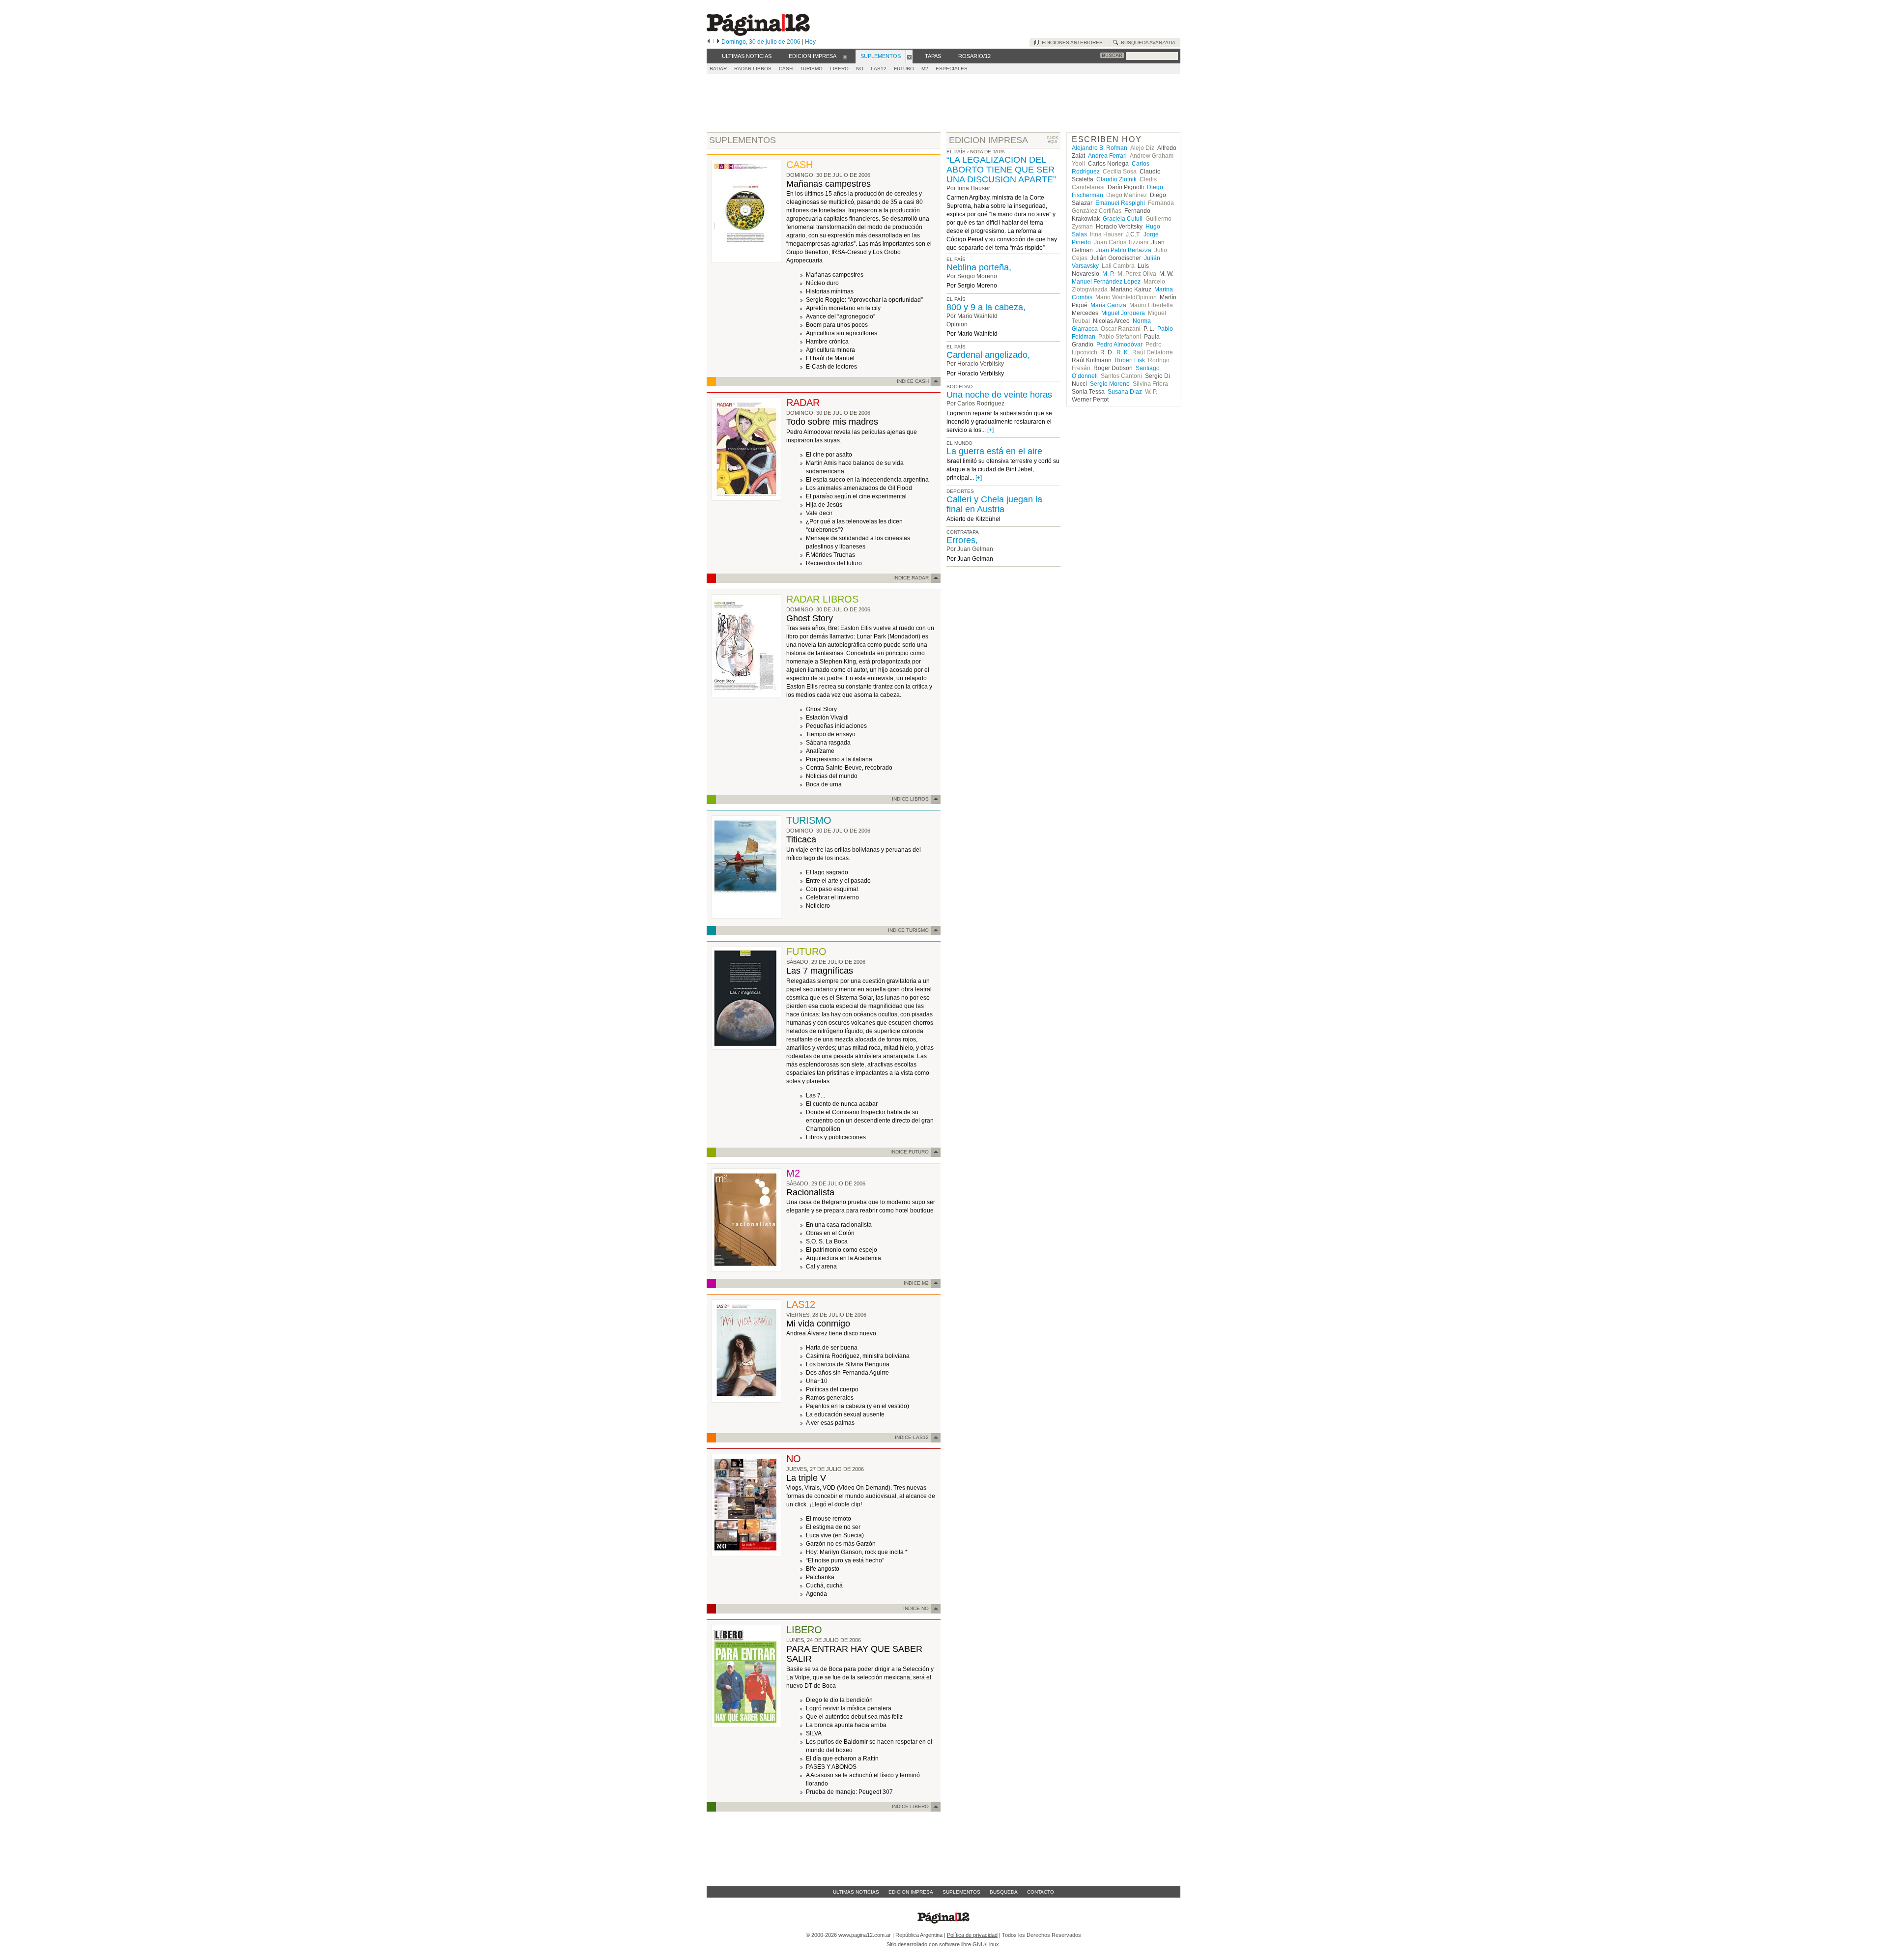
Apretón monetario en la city (843, 308)
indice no (916, 1608)
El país (956, 152)
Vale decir (819, 513)
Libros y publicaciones (836, 1137)
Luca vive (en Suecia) (835, 1535)
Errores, (962, 540)
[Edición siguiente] (718, 42)
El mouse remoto (829, 1519)
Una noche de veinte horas (999, 395)
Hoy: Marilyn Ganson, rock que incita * (857, 1552)
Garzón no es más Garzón (841, 1544)
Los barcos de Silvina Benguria (848, 1364)
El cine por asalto (829, 455)
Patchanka (820, 1577)
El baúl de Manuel (830, 358)
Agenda (816, 1594)
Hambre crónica (827, 342)
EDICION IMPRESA (988, 140)
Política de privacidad (972, 1935)
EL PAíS (956, 259)
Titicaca (801, 839)
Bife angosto (823, 1569)
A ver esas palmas (830, 1423)
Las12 (879, 69)
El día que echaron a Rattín (842, 1758)
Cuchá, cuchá (824, 1585)
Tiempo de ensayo (831, 734)
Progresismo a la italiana (839, 759)
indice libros (910, 799)
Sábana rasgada (828, 743)
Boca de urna (824, 784)
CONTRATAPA (963, 532)
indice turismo (908, 930)
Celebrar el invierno (832, 897)
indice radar (911, 578)
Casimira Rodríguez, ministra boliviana (858, 1356)
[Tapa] (746, 261)
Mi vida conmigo (818, 1324)
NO (860, 69)
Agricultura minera (830, 350)
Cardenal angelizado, (988, 355)
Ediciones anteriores (1071, 43)
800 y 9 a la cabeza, (986, 307)
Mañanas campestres (829, 184)
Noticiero (818, 906)
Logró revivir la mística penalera (849, 1708)
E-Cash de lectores (831, 367)
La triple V (806, 1478)
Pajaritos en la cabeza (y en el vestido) (858, 1406)
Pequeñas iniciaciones (836, 726)
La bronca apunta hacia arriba (846, 1725)
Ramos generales (830, 1398)
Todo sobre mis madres (832, 422)
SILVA (814, 1733)
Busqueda (1004, 1892)
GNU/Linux (986, 1944)
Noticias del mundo (832, 776)
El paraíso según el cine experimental (856, 496)
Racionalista (810, 1192)
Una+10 (817, 1381)
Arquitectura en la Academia (843, 1258)
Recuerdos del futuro (834, 563)
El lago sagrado (827, 872)
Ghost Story (810, 618)
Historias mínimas (830, 291)
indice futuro (910, 1152)
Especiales (952, 69)
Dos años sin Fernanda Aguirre (847, 1373)
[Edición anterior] (708, 42)
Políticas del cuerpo (832, 1389)
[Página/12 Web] (758, 34)
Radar (718, 69)
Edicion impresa (911, 1892)
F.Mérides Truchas (830, 555)
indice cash (913, 381)
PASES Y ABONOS (831, 1767)
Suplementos (961, 1892)
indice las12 (912, 1437)
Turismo (811, 69)
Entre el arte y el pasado (838, 881)
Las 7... (815, 1095)
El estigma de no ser (833, 1527)
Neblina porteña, (979, 267)
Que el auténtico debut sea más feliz (854, 1717)
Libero (839, 69)
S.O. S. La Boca (827, 1241)
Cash (786, 69)
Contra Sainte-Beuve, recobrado (849, 768)
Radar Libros (753, 69)
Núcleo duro (822, 283)
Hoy (810, 42)
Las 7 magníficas (820, 971)
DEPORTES (960, 491)
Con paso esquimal (832, 889)
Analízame (820, 751)
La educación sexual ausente (845, 1414)
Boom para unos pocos (837, 325)
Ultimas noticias (856, 1892)
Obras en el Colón (830, 1233)
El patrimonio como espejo (842, 1250)
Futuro (904, 69)
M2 (925, 69)
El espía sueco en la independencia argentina (867, 480)
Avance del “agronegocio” (841, 317)
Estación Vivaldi (827, 718)
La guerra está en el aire (994, 451)
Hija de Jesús (824, 505)
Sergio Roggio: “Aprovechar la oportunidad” (864, 300)
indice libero (910, 1806)
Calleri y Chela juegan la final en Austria (994, 504)
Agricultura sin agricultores (842, 333)
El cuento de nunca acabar (842, 1104)
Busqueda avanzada (1147, 43)
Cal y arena (821, 1267)
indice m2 (916, 1283)
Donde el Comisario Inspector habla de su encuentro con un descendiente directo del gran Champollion (870, 1121)
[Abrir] (845, 57)
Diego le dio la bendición (839, 1700)
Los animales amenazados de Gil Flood (859, 488)
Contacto (1041, 1892)
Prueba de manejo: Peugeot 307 (849, 1792)
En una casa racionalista (839, 1225)
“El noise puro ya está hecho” (845, 1560)
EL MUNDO (959, 443)
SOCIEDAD (959, 387)
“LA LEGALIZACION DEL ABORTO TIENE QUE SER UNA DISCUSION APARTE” (1001, 170)
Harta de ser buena (832, 1348)
